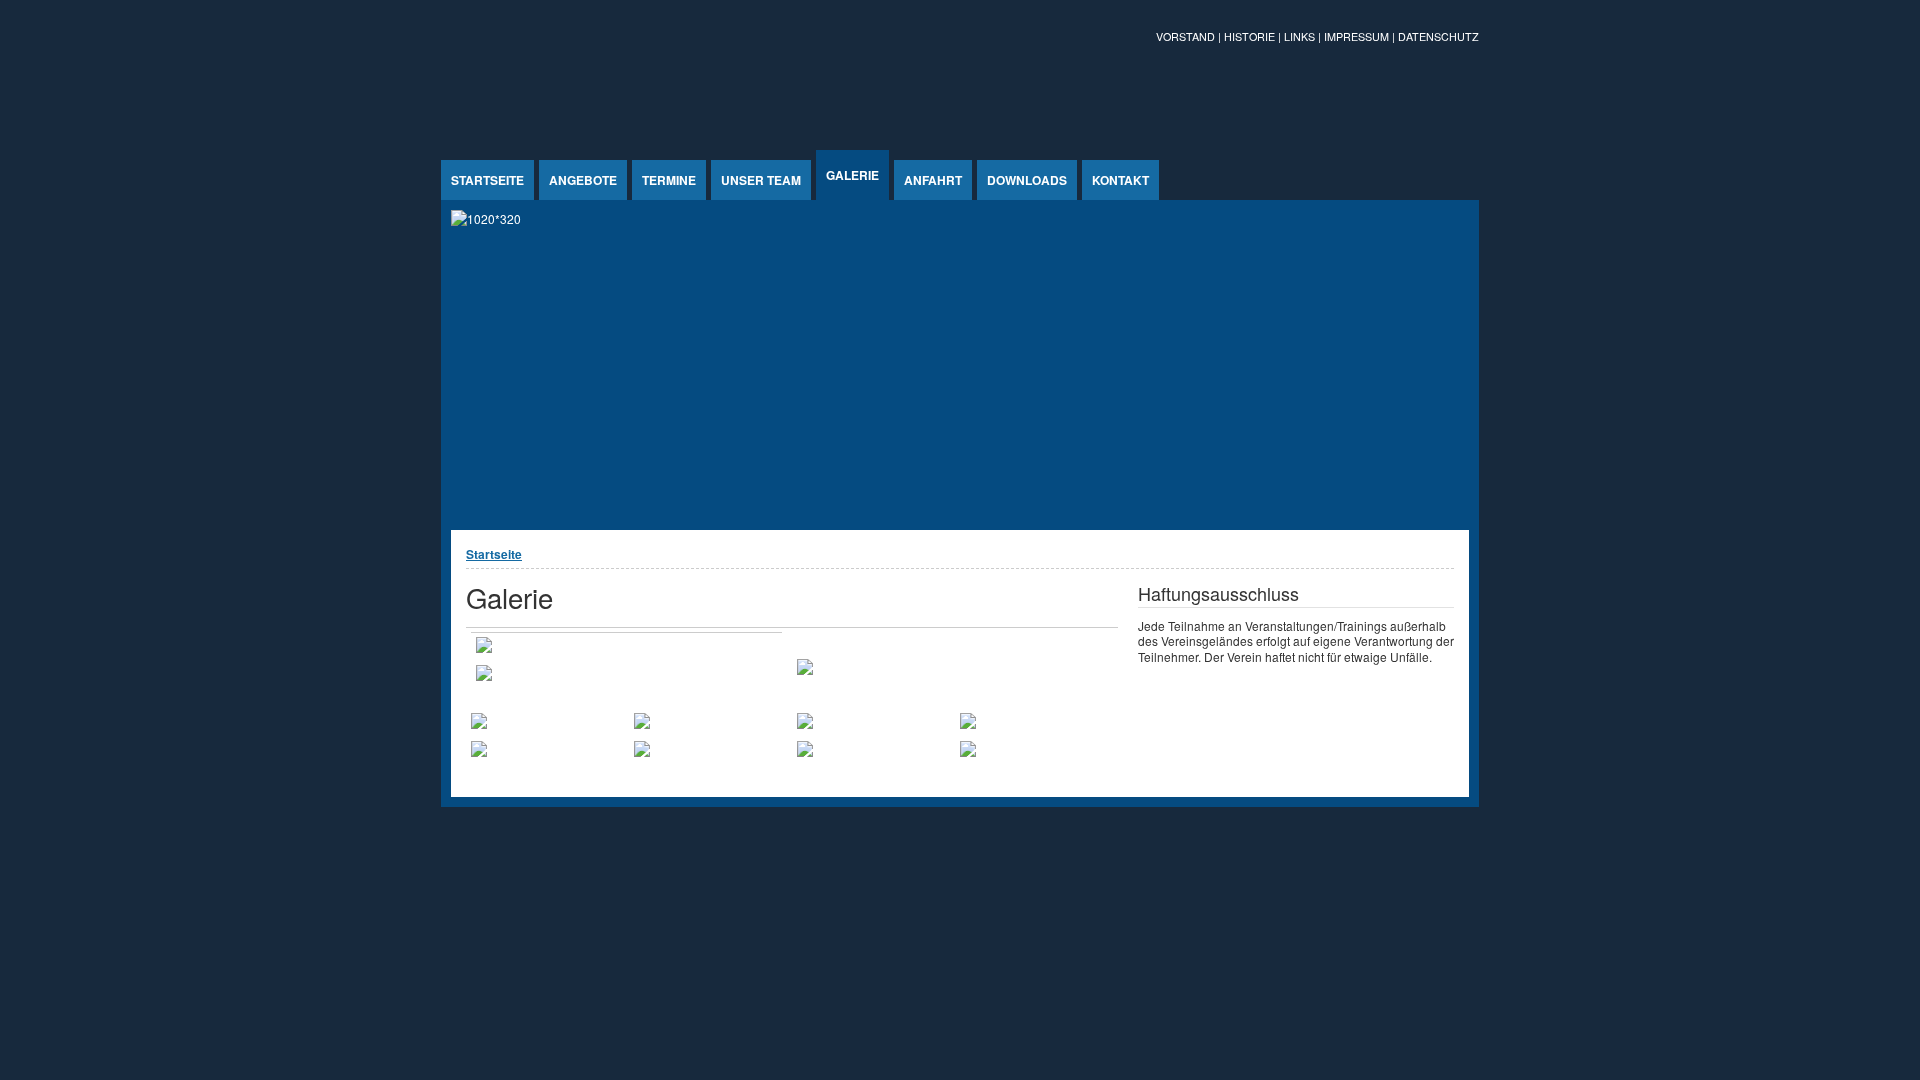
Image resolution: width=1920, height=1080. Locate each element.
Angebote (583, 180)
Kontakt (1120, 180)
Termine (669, 180)
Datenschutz (1438, 36)
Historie (1249, 36)
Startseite (487, 180)
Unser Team (761, 180)
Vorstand (1185, 36)
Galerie (852, 175)
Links (1299, 36)
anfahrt (933, 180)
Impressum (1356, 36)
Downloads (1027, 180)
